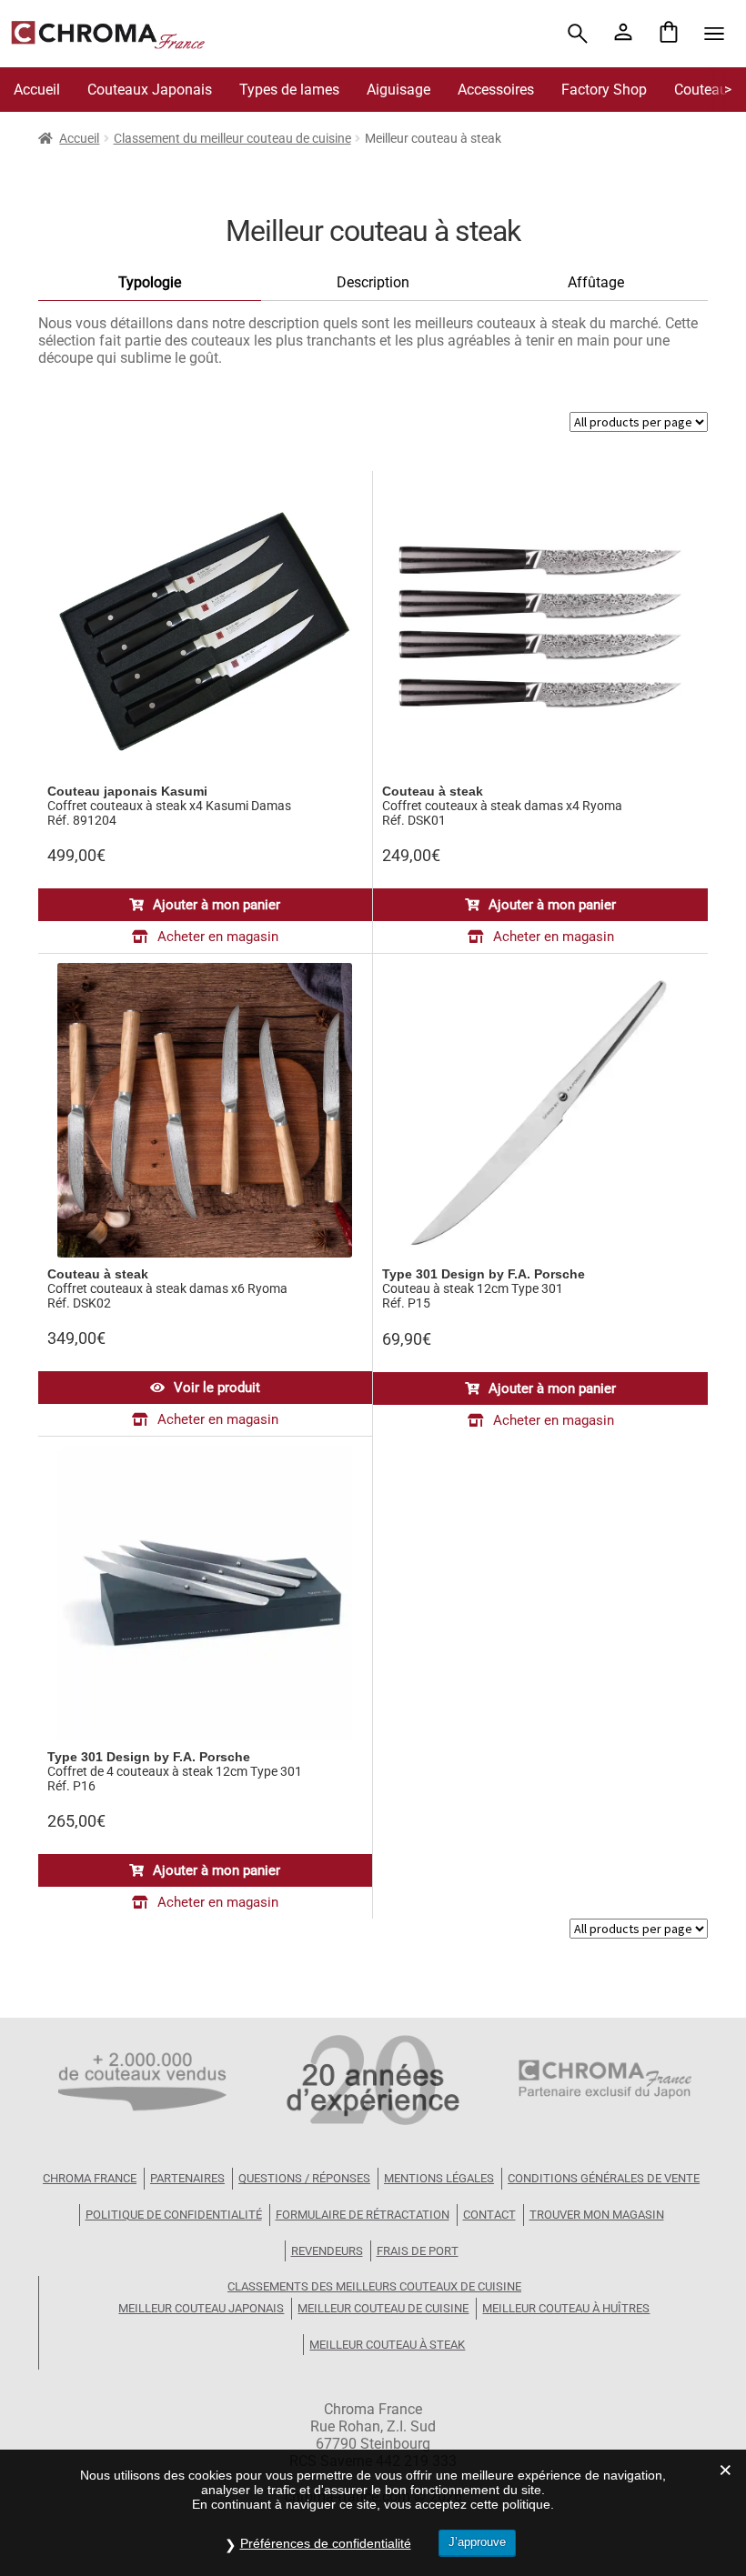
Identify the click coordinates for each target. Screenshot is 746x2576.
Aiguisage (398, 90)
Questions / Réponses (304, 2178)
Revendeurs (327, 2251)
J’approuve (477, 2542)
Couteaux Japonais (150, 90)
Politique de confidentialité (174, 2215)
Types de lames (289, 90)
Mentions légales (439, 2178)
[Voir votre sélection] (669, 34)
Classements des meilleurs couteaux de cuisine (374, 2286)
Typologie (150, 282)
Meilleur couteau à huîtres (566, 2308)
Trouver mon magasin (597, 2215)
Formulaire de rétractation (363, 2215)
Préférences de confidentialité (326, 2543)
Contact (489, 2215)
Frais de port (418, 2251)
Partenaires (187, 2178)
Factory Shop (604, 90)
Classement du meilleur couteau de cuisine (232, 138)
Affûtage (596, 282)
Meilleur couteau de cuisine (383, 2308)
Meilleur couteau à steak (387, 2345)
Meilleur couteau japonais (201, 2308)
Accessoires (496, 90)
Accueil (37, 90)
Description (373, 282)
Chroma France (90, 2178)
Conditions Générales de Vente (604, 2178)
